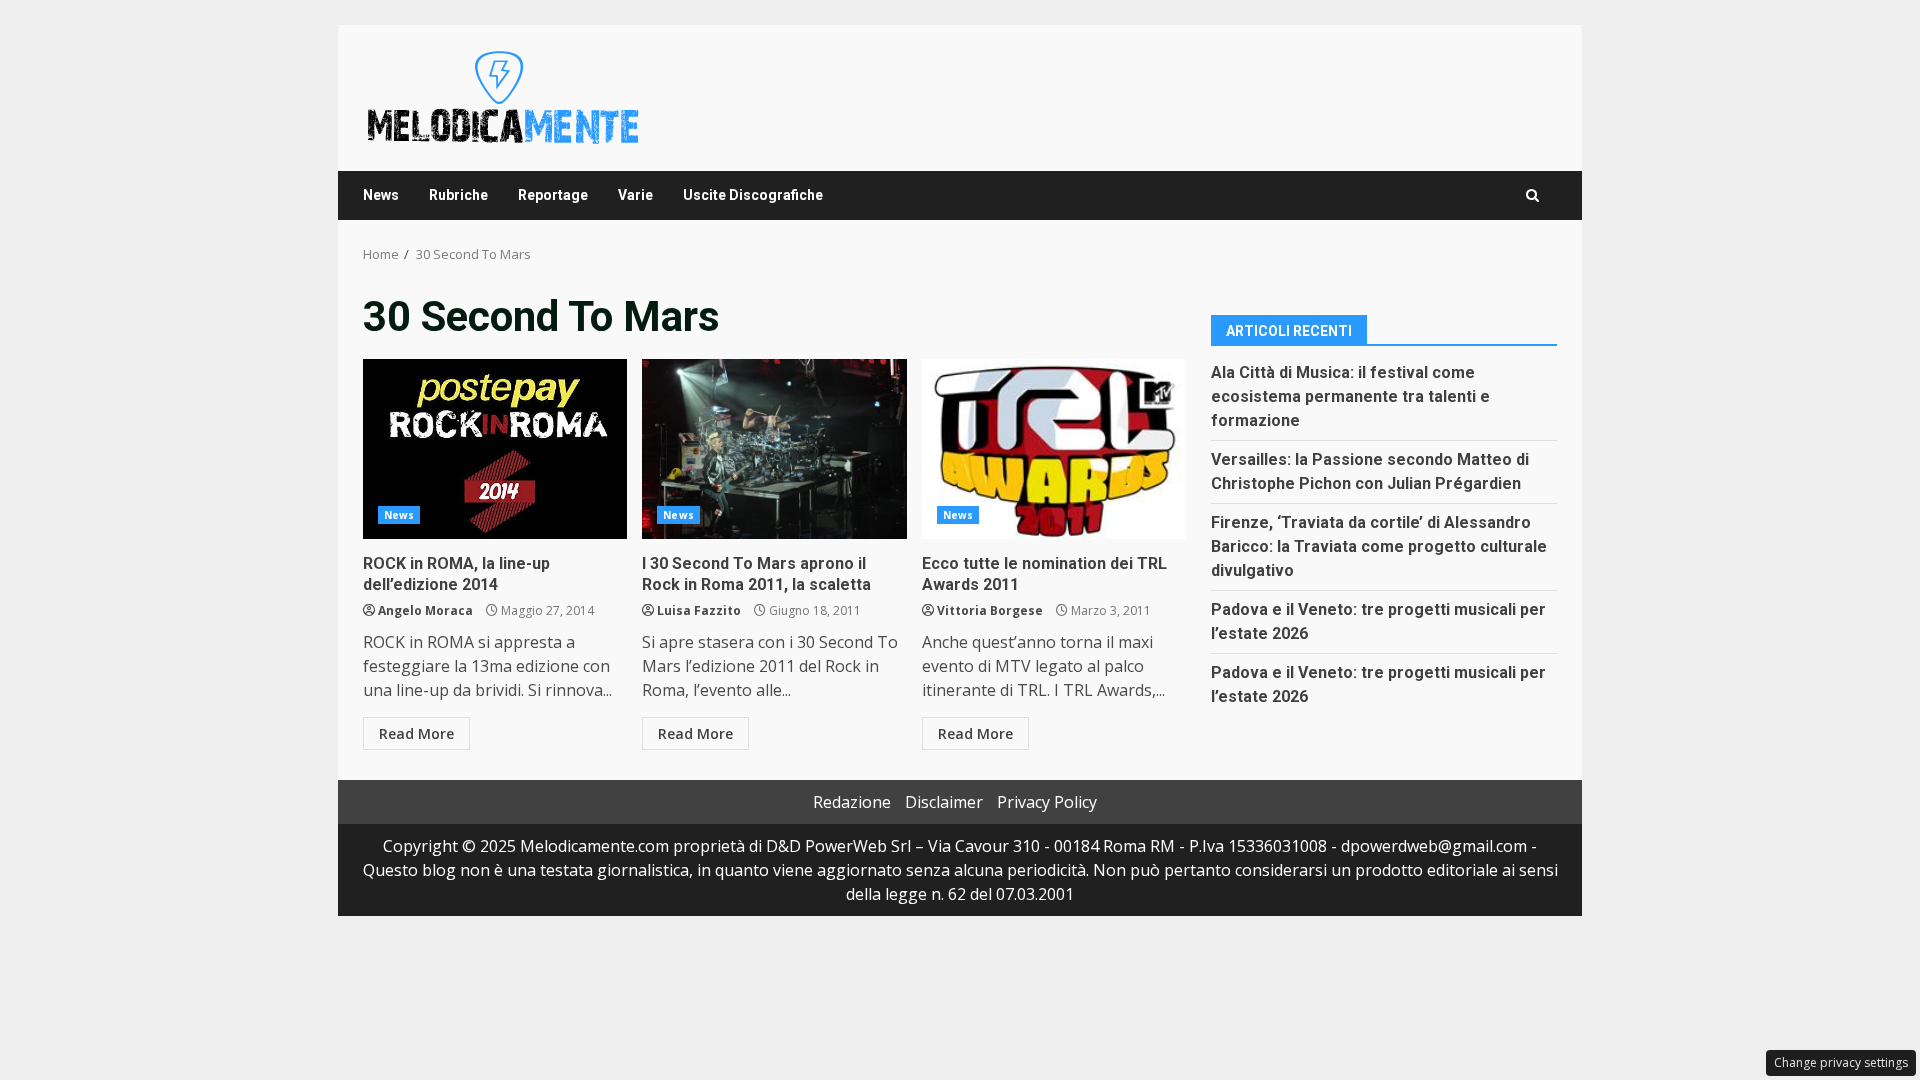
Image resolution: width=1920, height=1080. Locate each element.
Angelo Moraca (425, 610)
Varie (635, 195)
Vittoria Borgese (990, 610)
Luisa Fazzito (699, 610)
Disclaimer (944, 802)
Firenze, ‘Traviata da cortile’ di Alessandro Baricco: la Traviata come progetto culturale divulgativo (1379, 546)
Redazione (852, 802)
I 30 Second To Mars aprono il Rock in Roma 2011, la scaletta (774, 449)
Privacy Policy (1047, 802)
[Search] (1532, 195)
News (381, 195)
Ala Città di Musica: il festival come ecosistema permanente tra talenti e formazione (1350, 396)
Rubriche (458, 195)
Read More (416, 733)
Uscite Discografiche (753, 195)
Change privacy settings (1841, 1062)
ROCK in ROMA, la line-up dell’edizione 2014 (495, 449)
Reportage (553, 195)
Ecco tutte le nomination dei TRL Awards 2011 (1054, 449)
